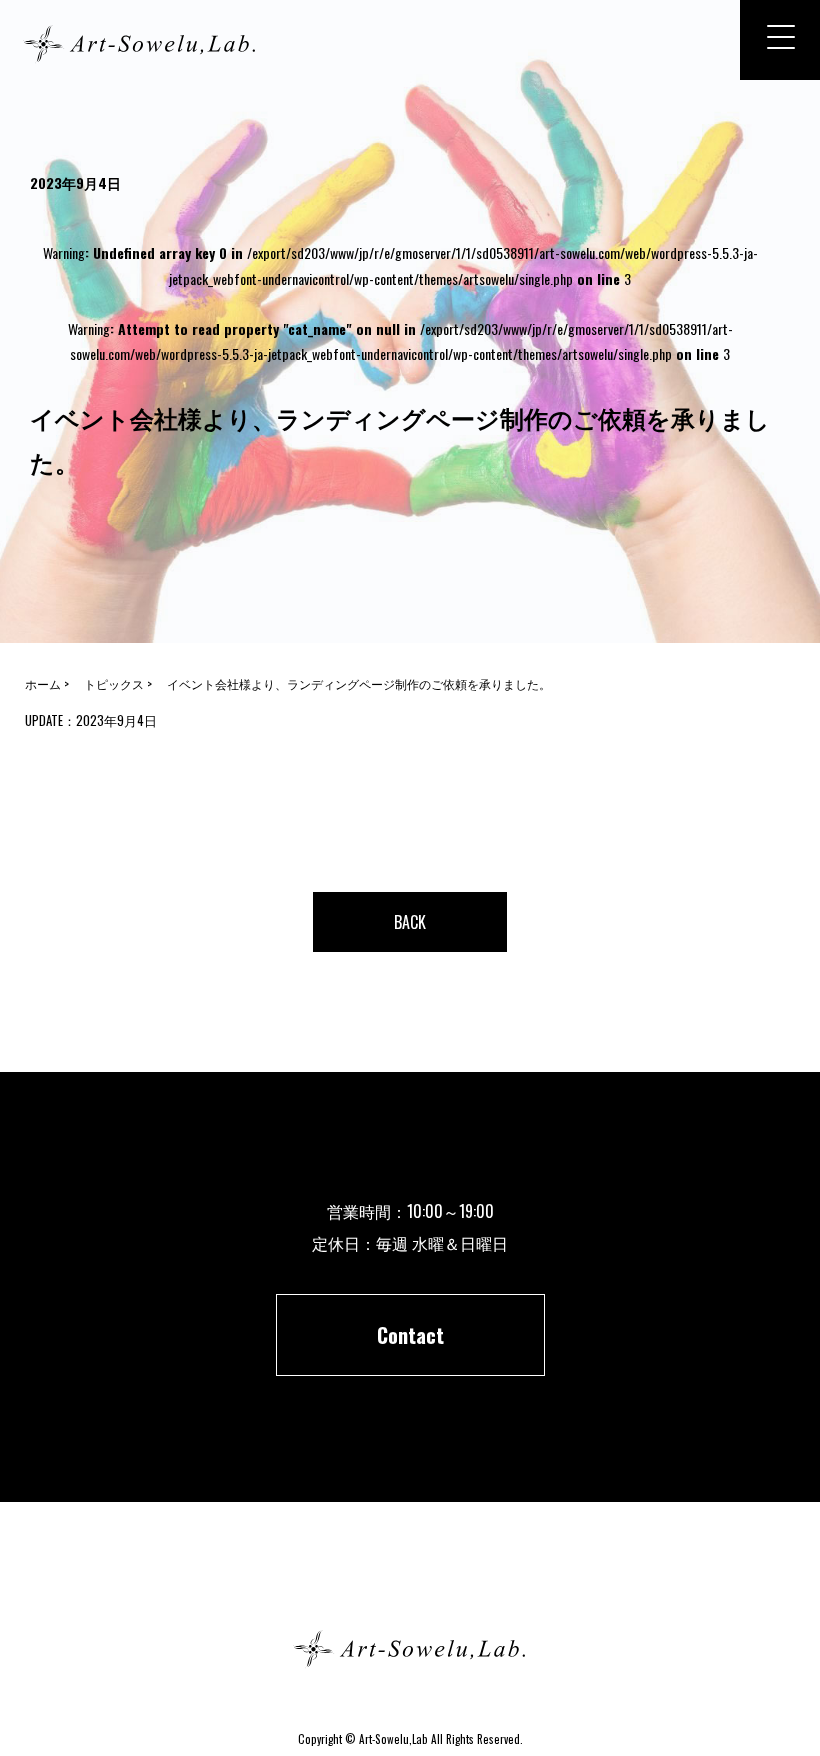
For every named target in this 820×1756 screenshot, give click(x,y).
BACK (410, 922)
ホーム (410, 1577)
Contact (410, 1335)
